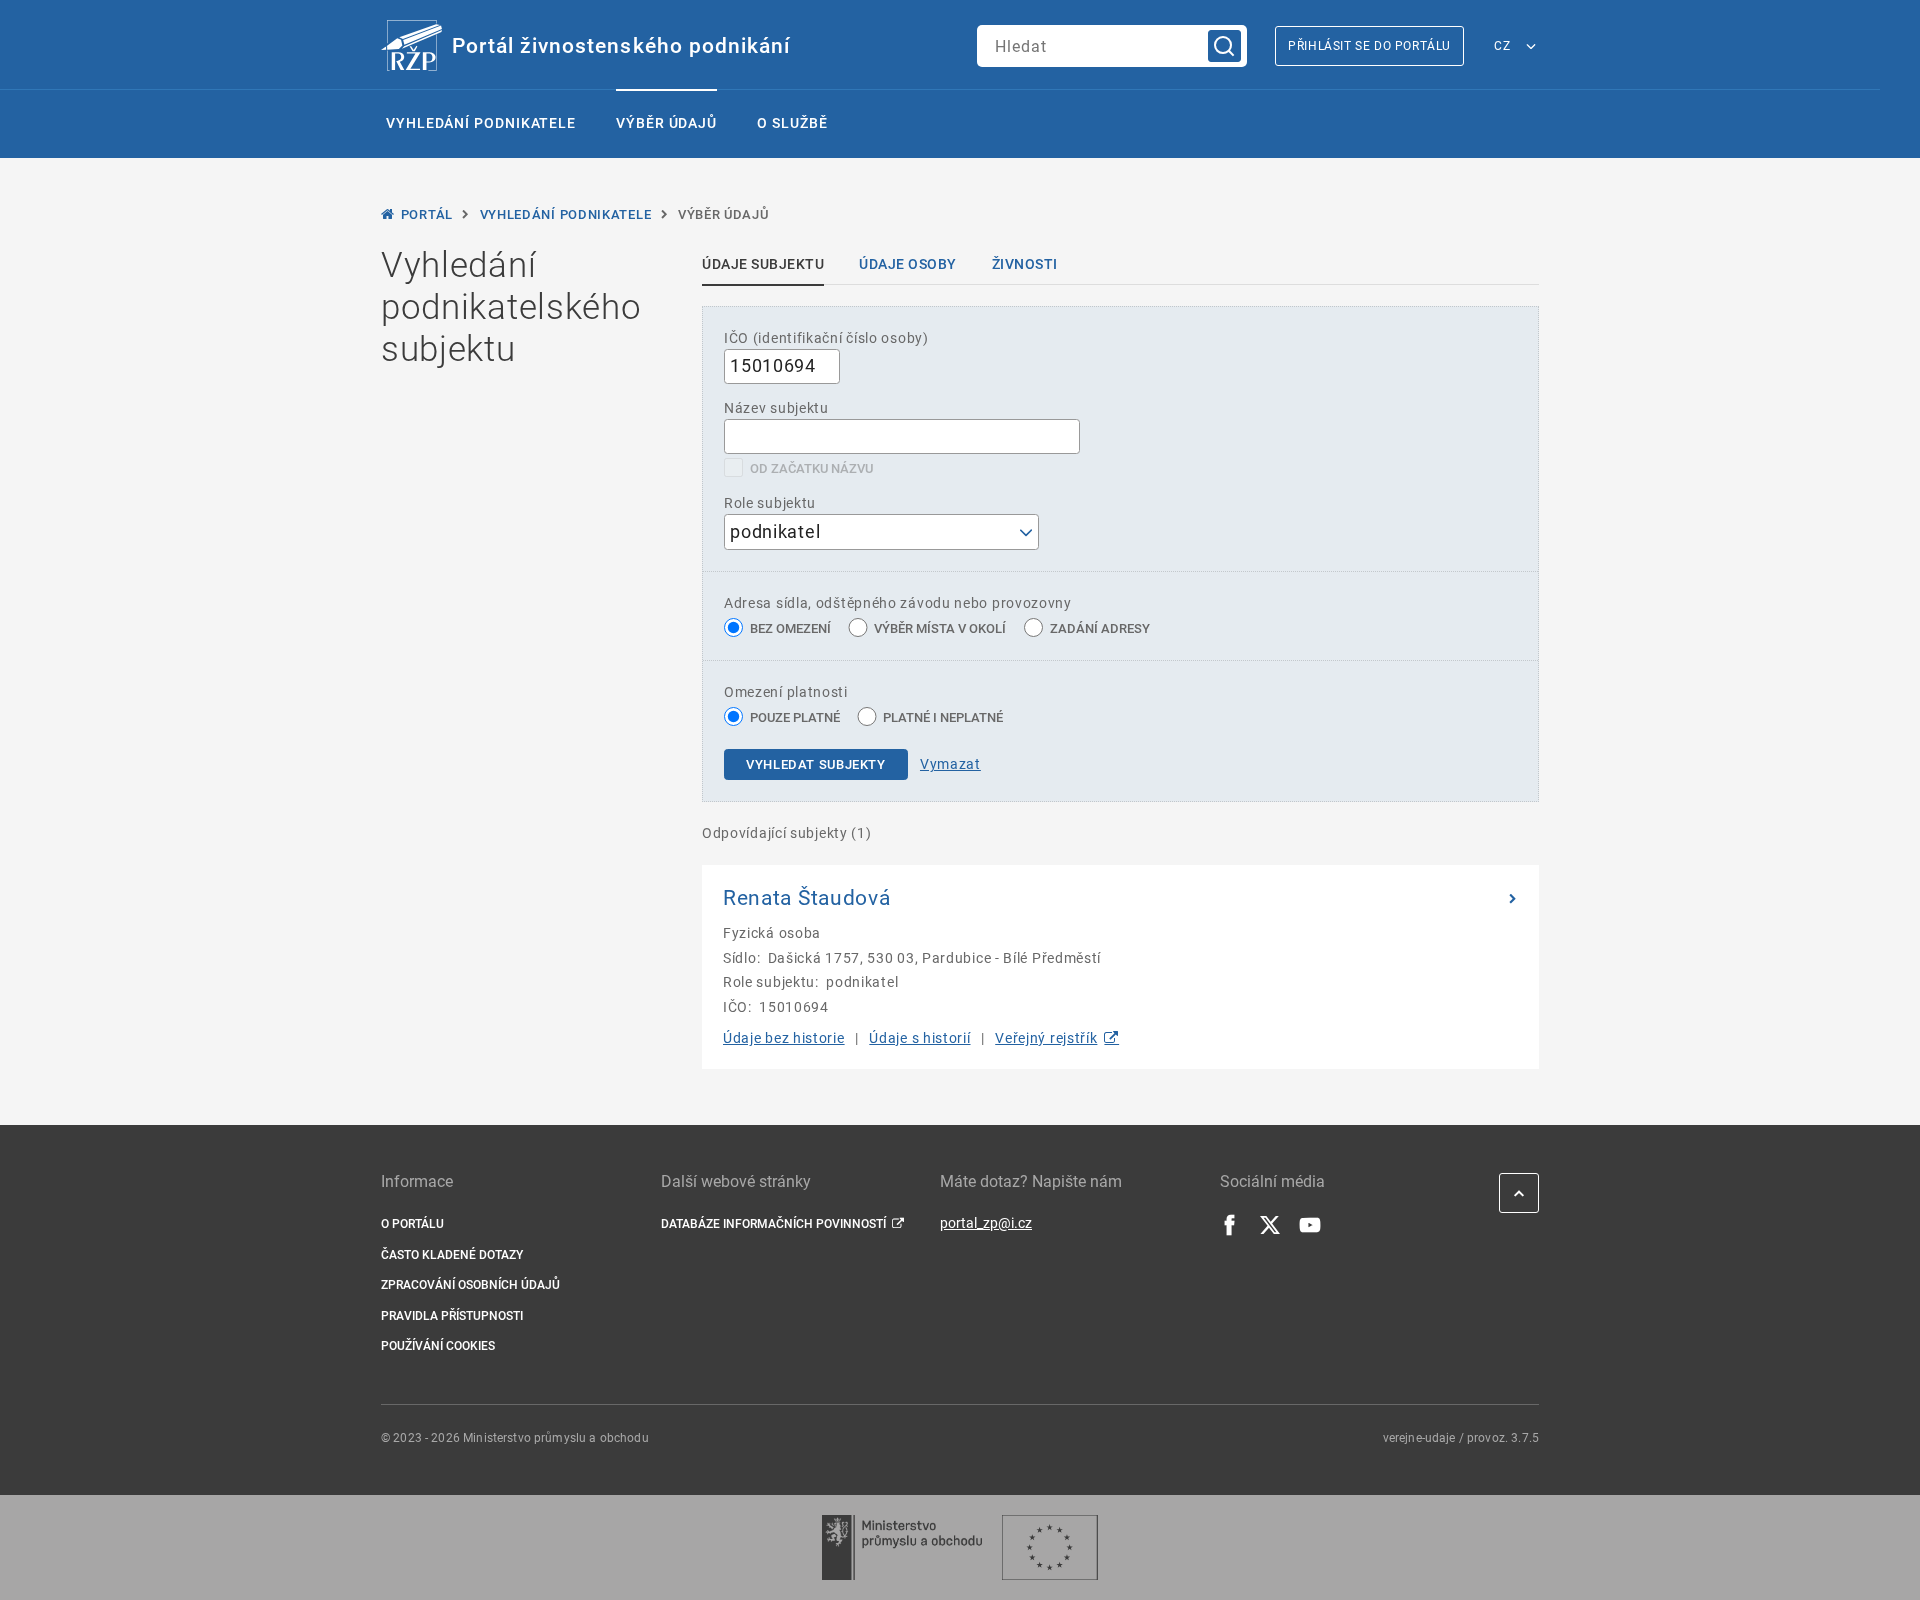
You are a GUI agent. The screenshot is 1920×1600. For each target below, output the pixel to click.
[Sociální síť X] (1270, 1231)
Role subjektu (770, 503)
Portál (427, 214)
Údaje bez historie (784, 1038)
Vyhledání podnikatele (481, 123)
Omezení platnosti (786, 692)
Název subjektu (776, 408)
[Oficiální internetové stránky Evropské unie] (1050, 1547)
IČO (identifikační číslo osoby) (826, 338)
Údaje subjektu (763, 264)
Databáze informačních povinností (773, 1224)
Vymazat (950, 764)
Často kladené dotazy (452, 1255)
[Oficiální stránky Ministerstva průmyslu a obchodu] (901, 1547)
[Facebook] (1230, 1231)
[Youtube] (1310, 1231)
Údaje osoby (908, 264)
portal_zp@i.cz (986, 1223)
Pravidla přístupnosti (452, 1316)
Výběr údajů (666, 123)
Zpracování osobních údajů (470, 1285)
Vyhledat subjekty (816, 764)
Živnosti (1025, 264)
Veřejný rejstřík (1046, 1038)
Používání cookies (438, 1346)
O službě (792, 123)
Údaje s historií (919, 1038)
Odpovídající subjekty (787, 833)
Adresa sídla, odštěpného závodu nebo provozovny (898, 603)
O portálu (412, 1224)
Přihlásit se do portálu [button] (1369, 46)
